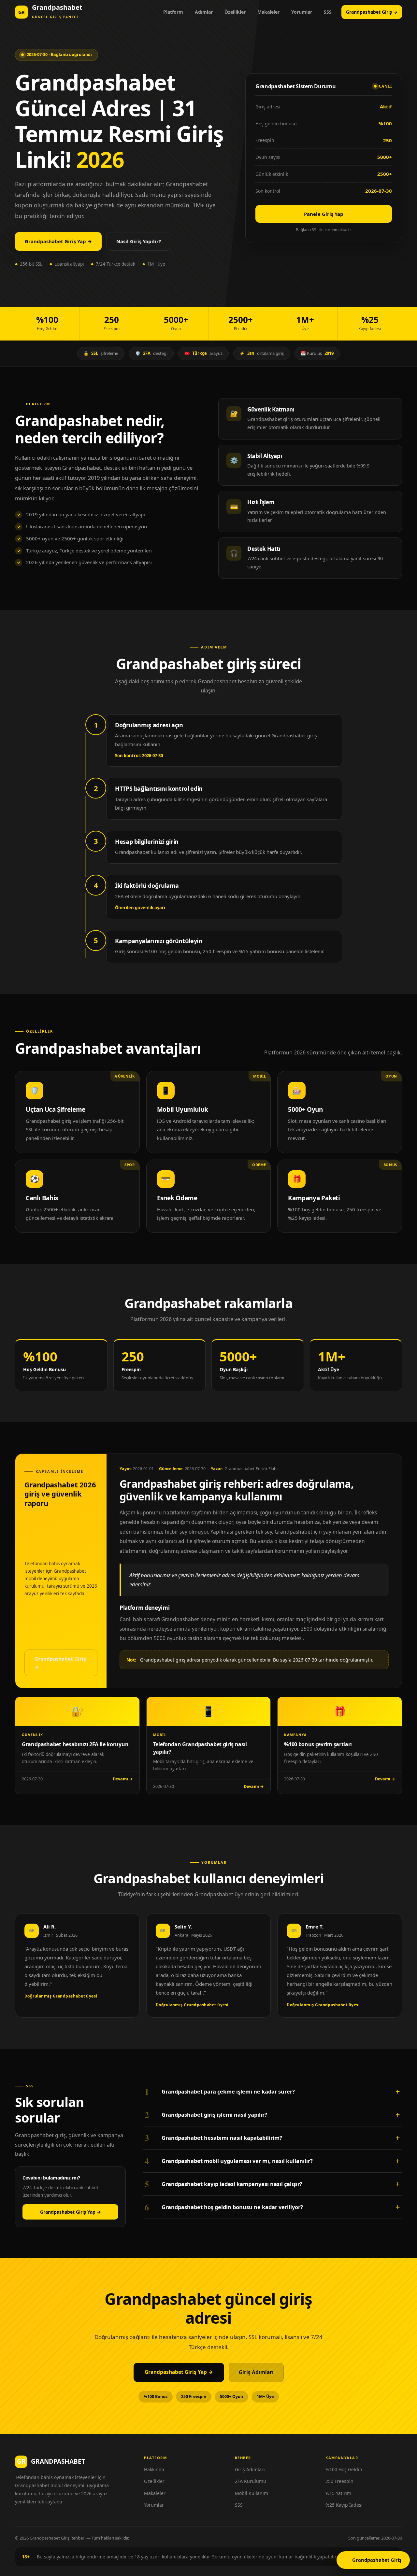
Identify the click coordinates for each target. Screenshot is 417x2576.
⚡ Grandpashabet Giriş (373, 2560)
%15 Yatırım (338, 2493)
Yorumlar (302, 12)
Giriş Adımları (256, 2372)
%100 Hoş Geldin (344, 2469)
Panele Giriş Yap (324, 214)
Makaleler (268, 12)
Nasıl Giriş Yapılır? (139, 241)
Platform (173, 12)
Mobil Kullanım (252, 2493)
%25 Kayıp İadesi (344, 2505)
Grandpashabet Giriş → (372, 12)
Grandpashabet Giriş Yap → (58, 241)
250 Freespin (339, 2481)
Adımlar (204, 12)
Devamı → (123, 1779)
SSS (328, 12)
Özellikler (235, 12)
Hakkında (154, 2469)
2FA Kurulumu (251, 2481)
